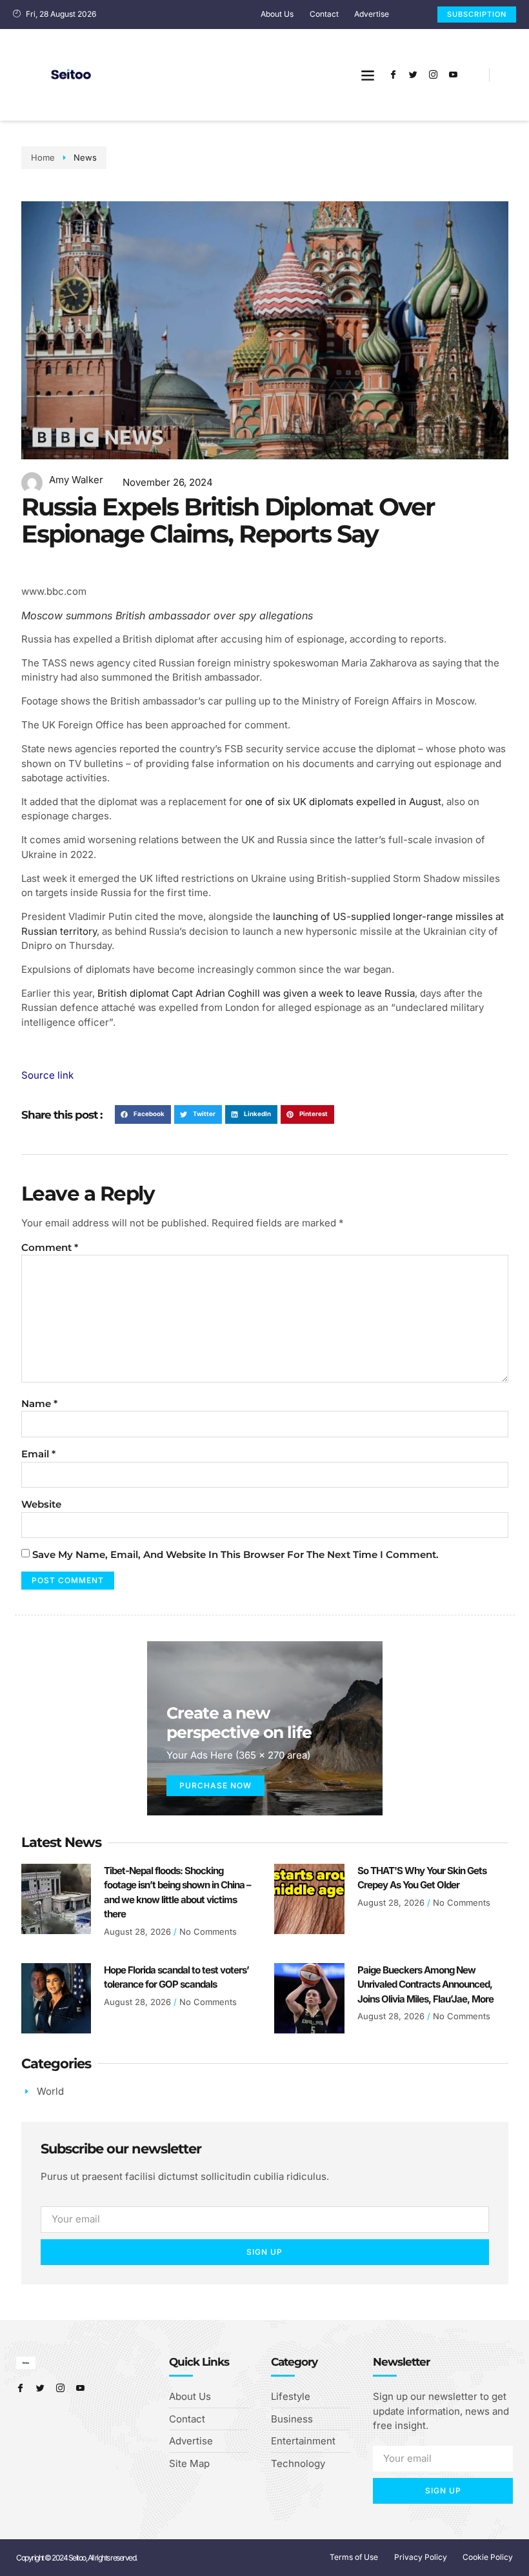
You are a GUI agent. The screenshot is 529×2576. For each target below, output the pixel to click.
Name (39, 1403)
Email (38, 1454)
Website (41, 1504)
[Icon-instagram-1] (433, 75)
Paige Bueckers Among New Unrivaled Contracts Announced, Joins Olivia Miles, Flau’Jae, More (425, 1984)
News (85, 157)
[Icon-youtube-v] (453, 75)
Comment (50, 1247)
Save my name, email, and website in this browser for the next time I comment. (235, 1554)
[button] (367, 75)
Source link (47, 1075)
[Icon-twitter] (413, 75)
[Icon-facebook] (393, 75)
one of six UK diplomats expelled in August (343, 802)
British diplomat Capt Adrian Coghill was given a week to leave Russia (256, 993)
